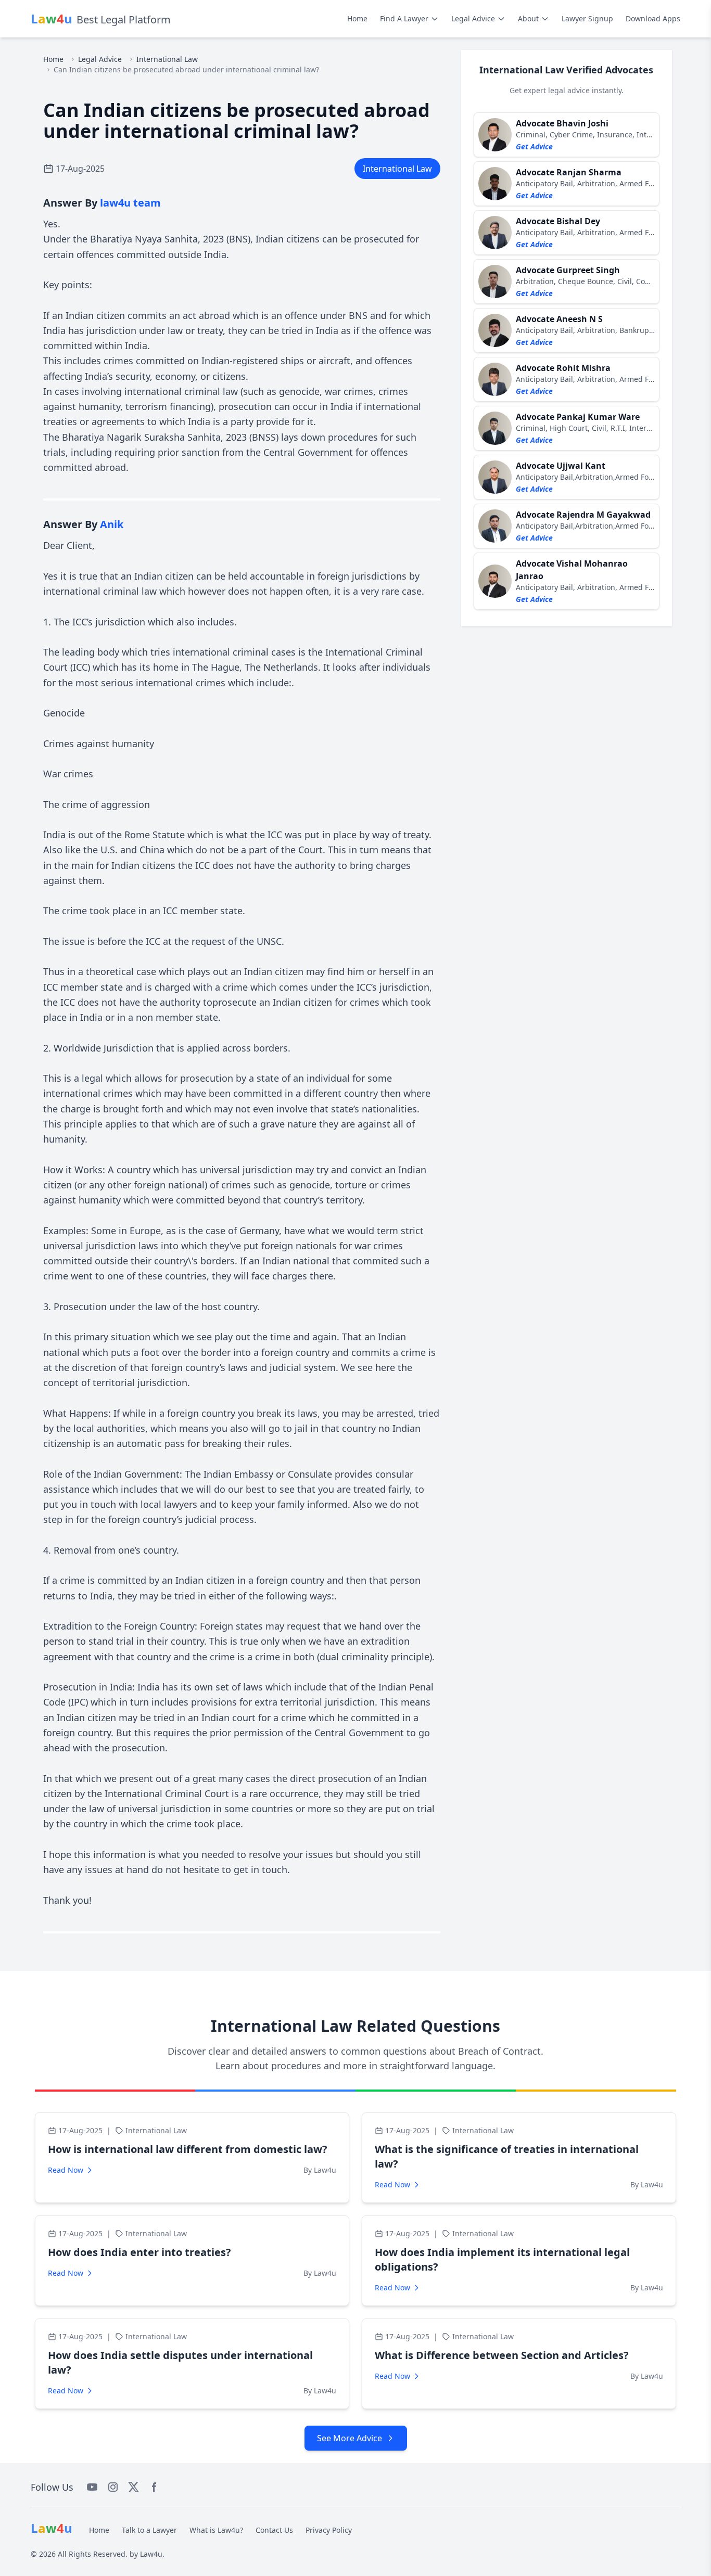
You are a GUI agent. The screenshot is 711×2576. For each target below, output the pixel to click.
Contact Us (274, 2530)
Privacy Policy (329, 2530)
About (528, 18)
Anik (112, 524)
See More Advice (350, 2438)
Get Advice (534, 146)
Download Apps (653, 18)
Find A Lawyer (404, 18)
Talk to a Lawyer (149, 2530)
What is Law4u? (216, 2530)
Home (357, 18)
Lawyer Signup (587, 18)
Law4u (151, 2554)
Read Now (66, 2170)
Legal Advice (473, 18)
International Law (167, 59)
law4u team (130, 203)
